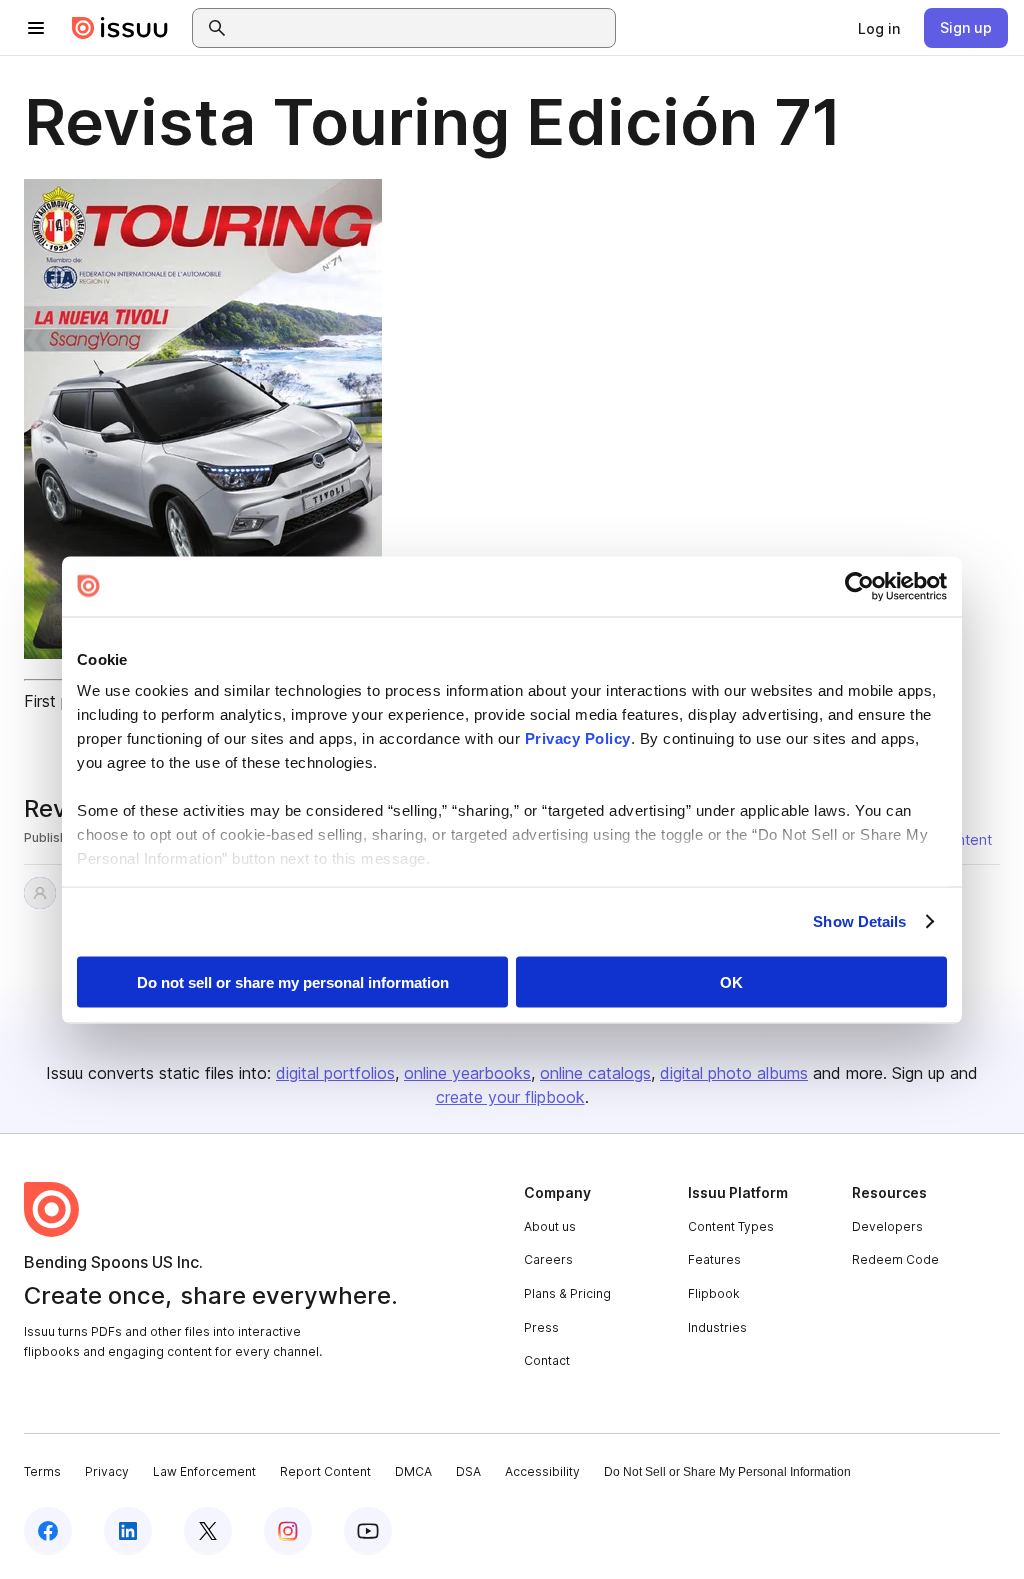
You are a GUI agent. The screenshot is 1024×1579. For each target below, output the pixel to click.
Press (541, 1327)
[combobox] (422, 28)
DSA (468, 1471)
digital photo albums (734, 1073)
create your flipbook (510, 1097)
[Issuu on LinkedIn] (128, 1531)
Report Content (325, 1471)
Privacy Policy (578, 738)
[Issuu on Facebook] (48, 1531)
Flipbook (714, 1293)
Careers (548, 1259)
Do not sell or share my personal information (293, 981)
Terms (42, 1471)
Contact (547, 1360)
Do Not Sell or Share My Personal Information (727, 1472)
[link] (879, 28)
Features (714, 1259)
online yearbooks (467, 1073)
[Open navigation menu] (36, 28)
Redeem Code (895, 1259)
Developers (887, 1226)
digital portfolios (335, 1073)
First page (60, 701)
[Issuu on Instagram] (288, 1531)
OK (731, 981)
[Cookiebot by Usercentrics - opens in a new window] (859, 586)
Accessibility (542, 1471)
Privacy (107, 1471)
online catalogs (595, 1073)
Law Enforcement (204, 1471)
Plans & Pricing (567, 1293)
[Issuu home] (120, 28)
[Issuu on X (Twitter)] (208, 1531)
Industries (717, 1327)
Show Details (859, 921)
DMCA (413, 1471)
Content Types (731, 1226)
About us (550, 1226)
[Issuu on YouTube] (368, 1531)
